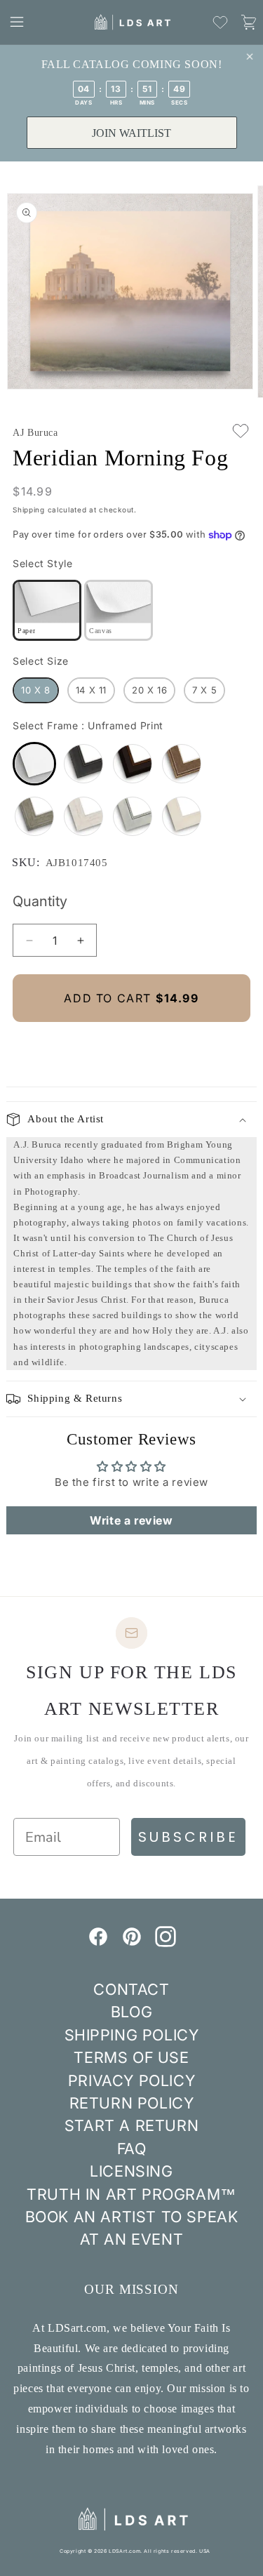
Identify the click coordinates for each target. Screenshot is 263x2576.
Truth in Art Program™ (131, 2194)
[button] (17, 22)
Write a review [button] (131, 1520)
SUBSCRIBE (188, 1837)
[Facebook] (98, 1943)
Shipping (29, 510)
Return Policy (132, 2103)
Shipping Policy (132, 2035)
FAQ (132, 2149)
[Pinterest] (132, 1943)
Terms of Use (131, 2057)
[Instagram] (166, 1943)
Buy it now (132, 1045)
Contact (131, 1989)
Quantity (40, 901)
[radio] (47, 610)
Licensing (131, 2171)
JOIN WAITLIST (131, 133)
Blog (131, 2012)
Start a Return (131, 2125)
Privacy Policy (131, 2080)
